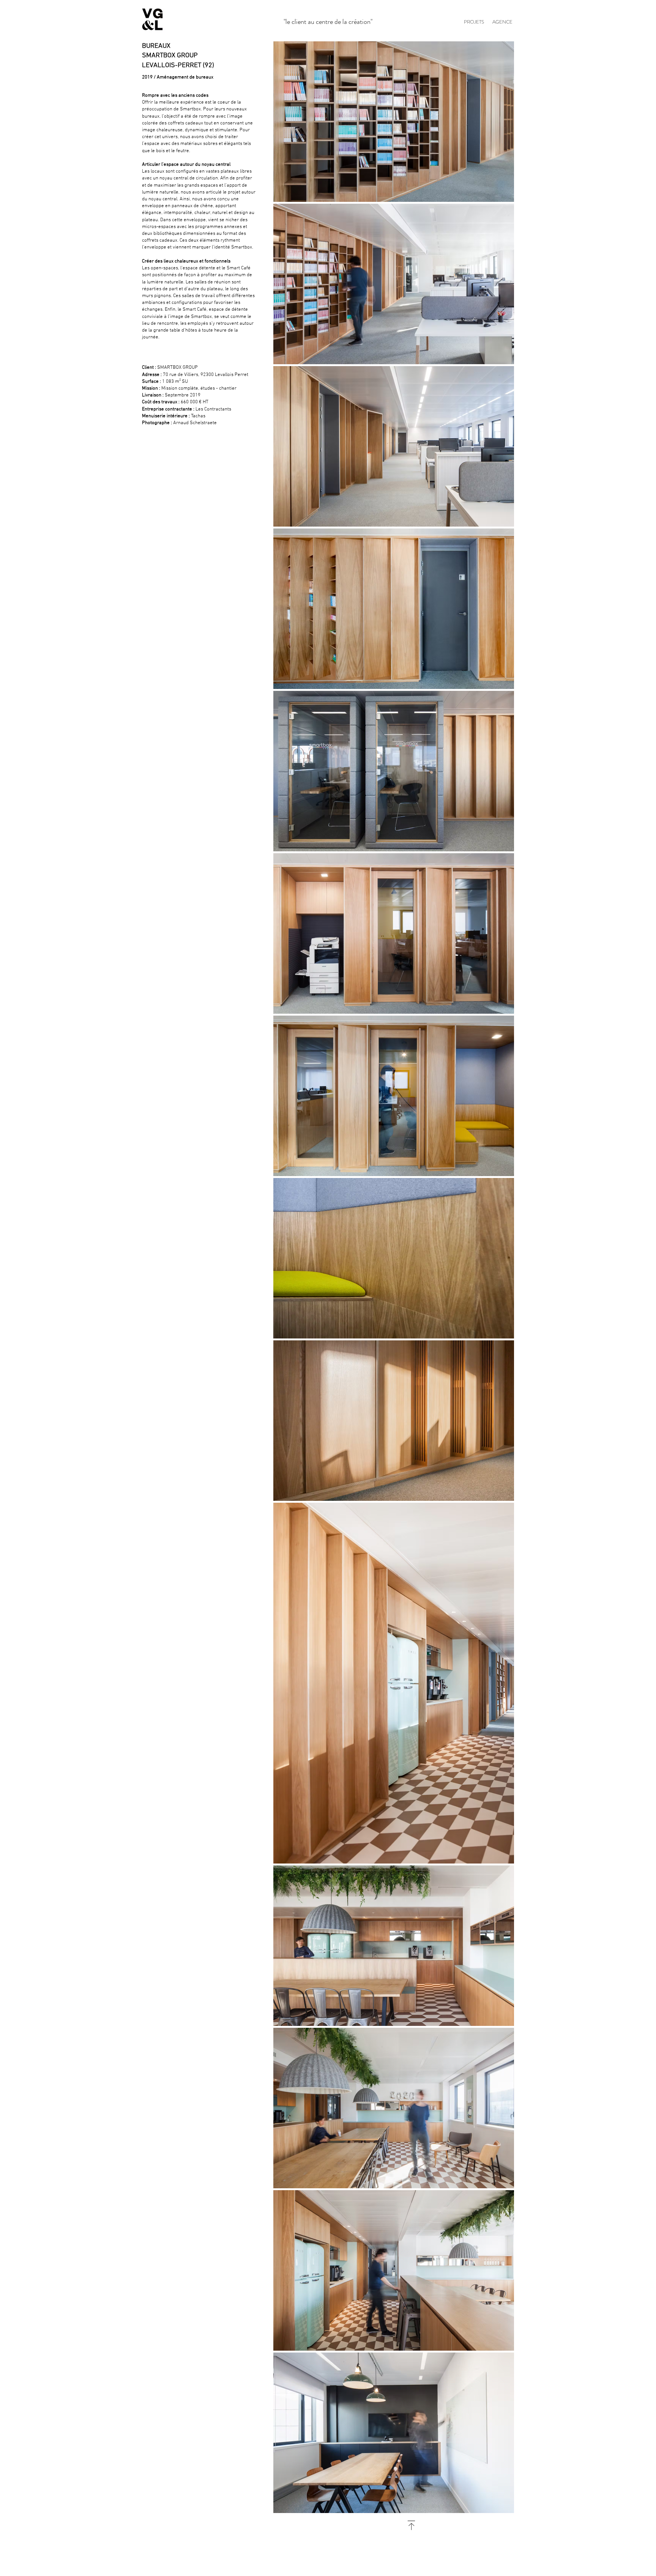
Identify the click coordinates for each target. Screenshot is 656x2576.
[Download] (411, 2525)
